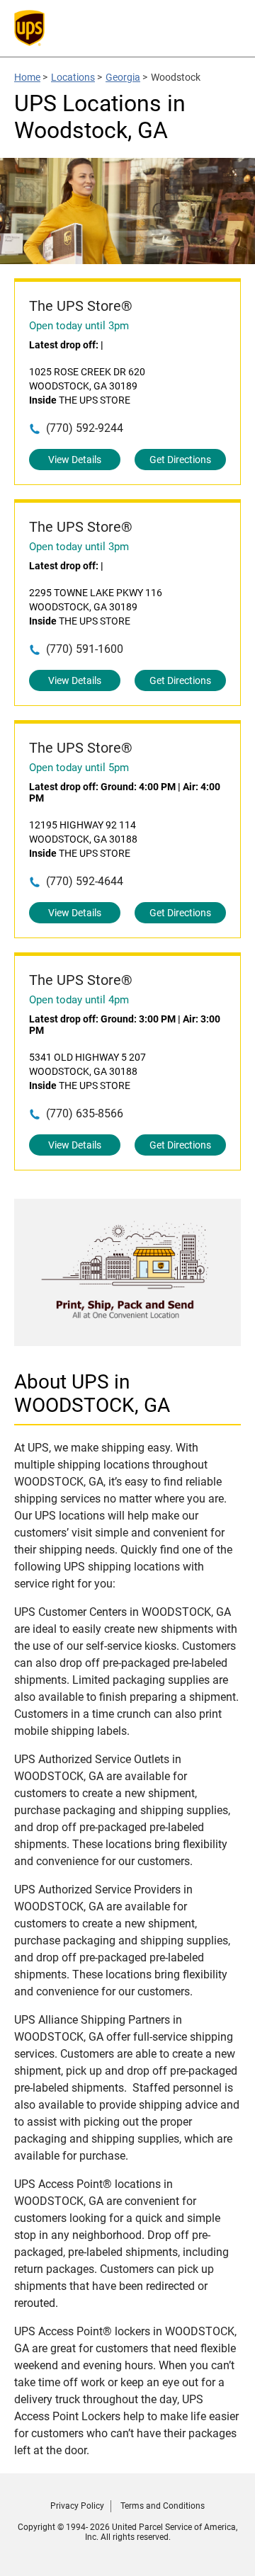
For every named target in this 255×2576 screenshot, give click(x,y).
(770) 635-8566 (85, 1113)
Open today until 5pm (79, 768)
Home (27, 77)
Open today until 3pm (79, 326)
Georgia (123, 77)
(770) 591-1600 (85, 649)
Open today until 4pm (79, 1000)
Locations (73, 77)
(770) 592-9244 (85, 428)
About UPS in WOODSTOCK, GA (92, 1394)
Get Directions (180, 460)
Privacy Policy (77, 2506)
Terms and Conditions (163, 2506)
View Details (75, 460)
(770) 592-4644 (85, 881)
